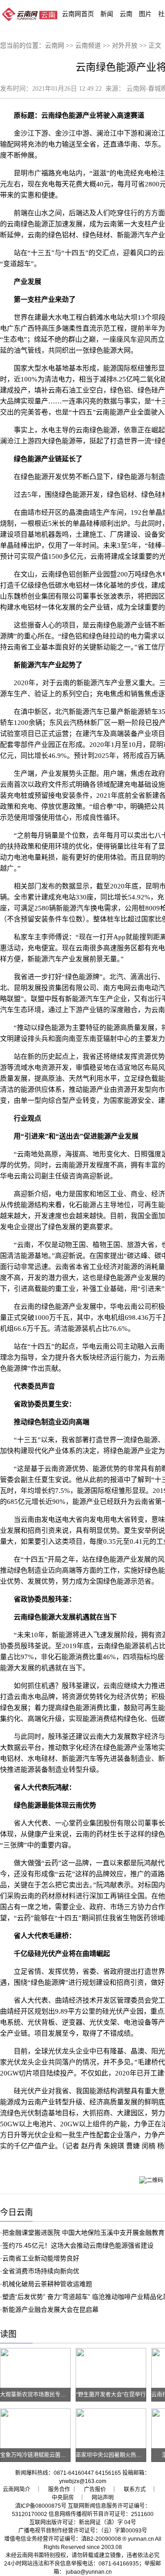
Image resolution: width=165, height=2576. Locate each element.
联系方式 (135, 2489)
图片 (145, 14)
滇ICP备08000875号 (41, 2506)
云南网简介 (16, 2489)
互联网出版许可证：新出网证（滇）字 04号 (83, 2522)
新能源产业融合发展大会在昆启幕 (50, 2309)
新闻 (107, 14)
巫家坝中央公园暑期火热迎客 (111, 2455)
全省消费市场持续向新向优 (41, 2271)
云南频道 (88, 46)
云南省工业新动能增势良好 (41, 2258)
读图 (8, 2334)
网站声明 (103, 2498)
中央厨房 (63, 2498)
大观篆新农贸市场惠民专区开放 (38, 2395)
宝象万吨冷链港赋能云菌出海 (36, 2455)
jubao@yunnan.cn (89, 2572)
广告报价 (95, 2489)
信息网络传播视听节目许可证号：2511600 (101, 2514)
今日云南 (16, 2212)
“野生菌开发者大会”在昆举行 (111, 2395)
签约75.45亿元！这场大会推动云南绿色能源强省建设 (78, 2245)
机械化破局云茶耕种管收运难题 (47, 2284)
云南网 (55, 46)
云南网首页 (78, 14)
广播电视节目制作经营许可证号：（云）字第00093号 (83, 2531)
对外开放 (125, 46)
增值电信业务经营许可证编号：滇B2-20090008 (63, 2539)
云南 (126, 14)
